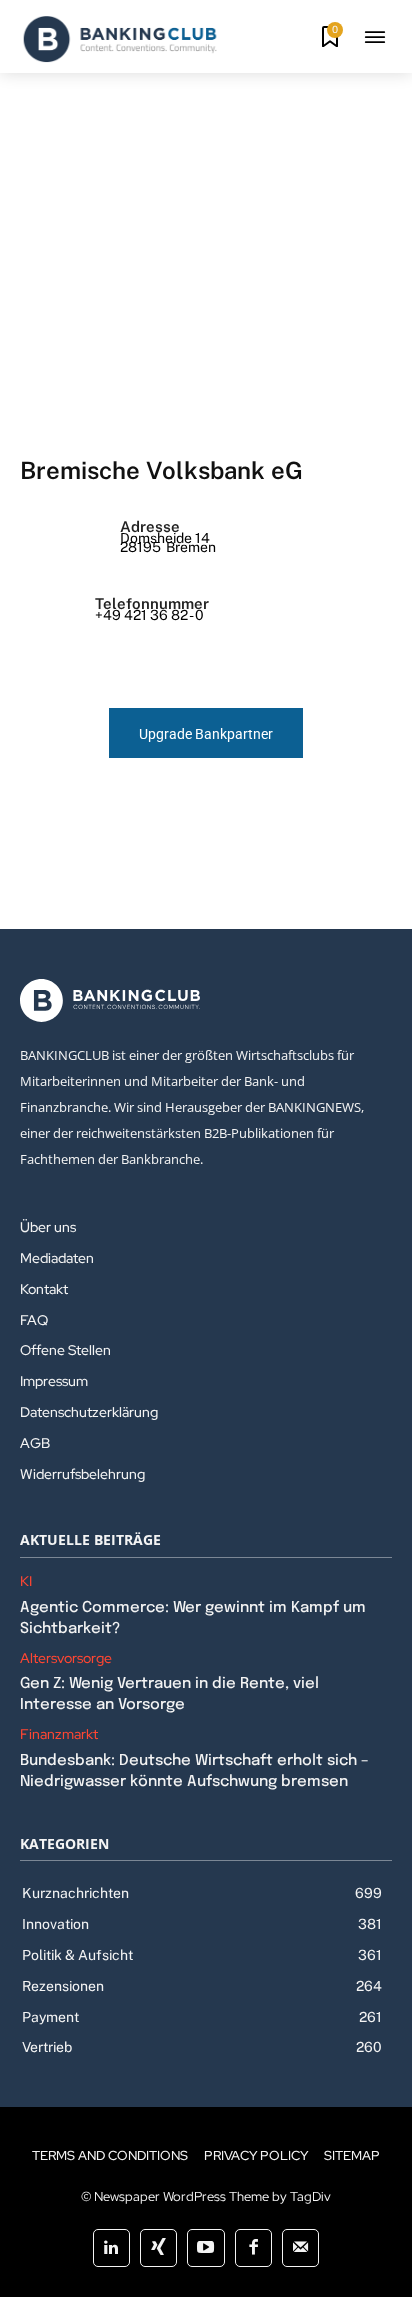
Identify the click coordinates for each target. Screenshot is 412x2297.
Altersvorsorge (66, 1658)
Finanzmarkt (59, 1734)
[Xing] (158, 2247)
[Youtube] (205, 2247)
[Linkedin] (111, 2247)
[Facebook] (253, 2247)
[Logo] (120, 39)
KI (26, 1581)
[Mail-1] (300, 2247)
